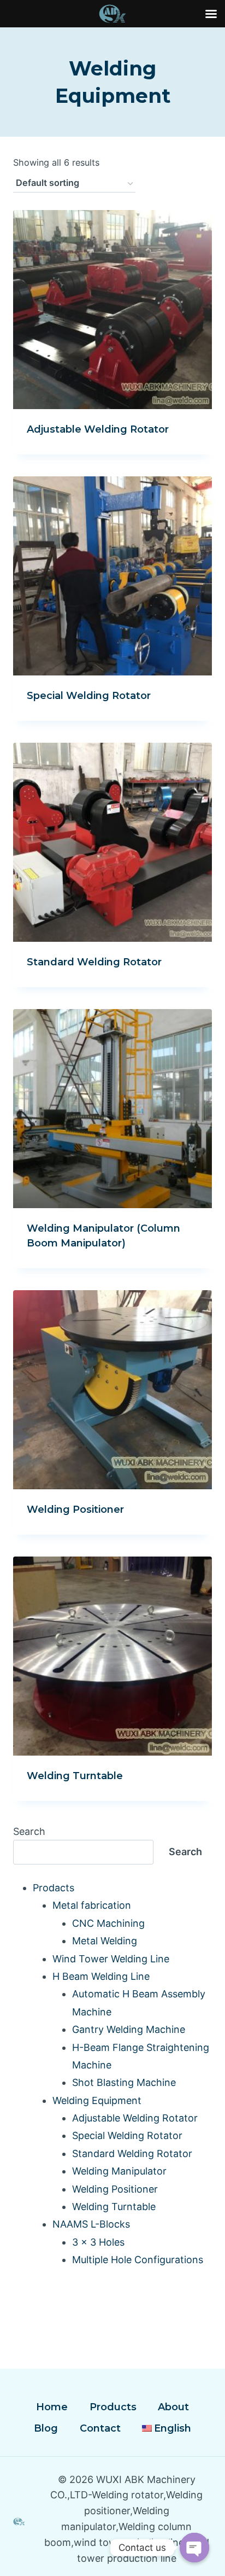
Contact (100, 2428)
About (173, 2407)
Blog (46, 2428)
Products (113, 2407)
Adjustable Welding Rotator (98, 429)
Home (52, 2407)
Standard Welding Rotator (94, 962)
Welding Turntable (75, 1776)
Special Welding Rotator (89, 696)
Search (29, 1831)
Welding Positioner (75, 1510)
